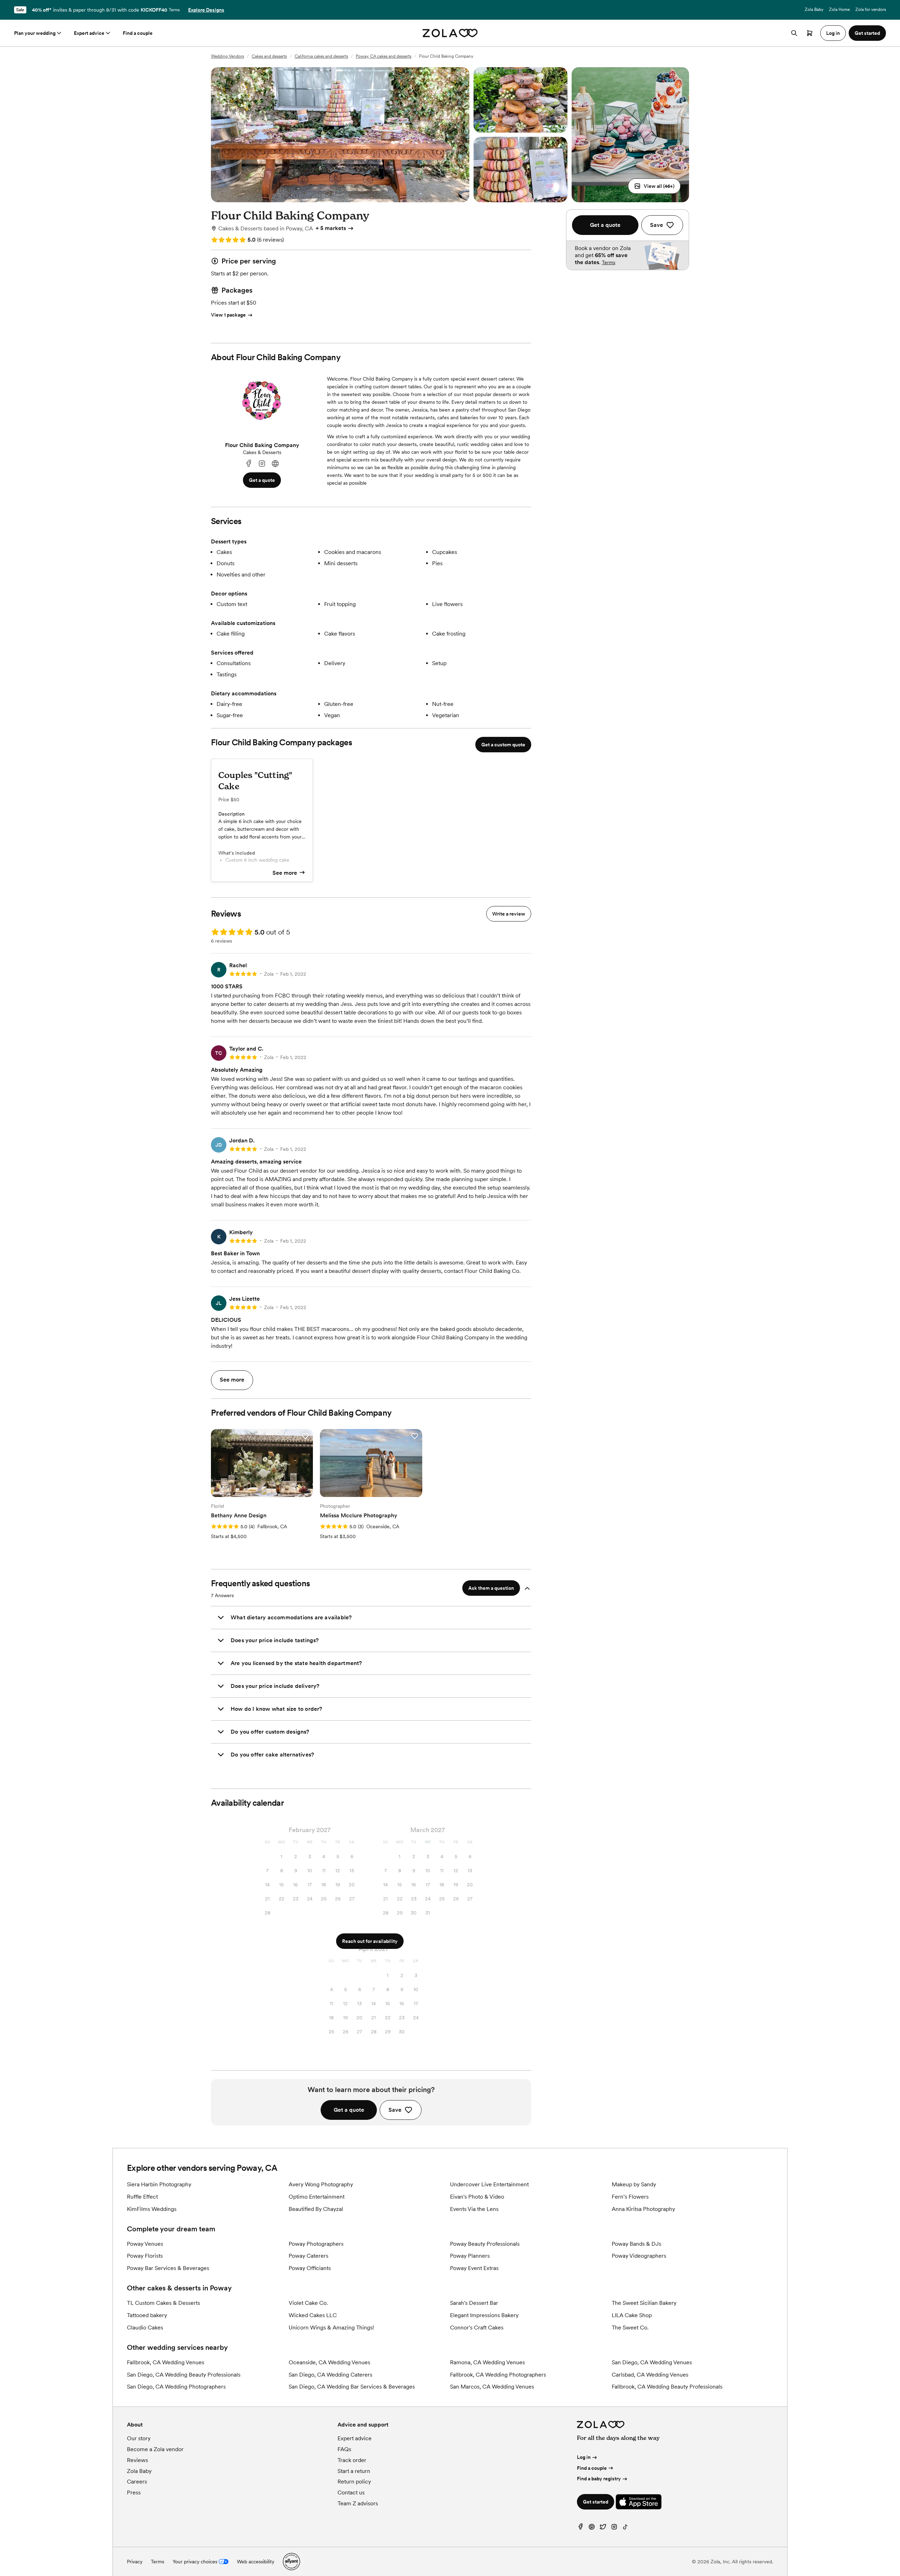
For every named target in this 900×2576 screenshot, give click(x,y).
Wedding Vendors (227, 56)
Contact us (351, 2492)
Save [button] (395, 2110)
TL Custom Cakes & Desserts (163, 2303)
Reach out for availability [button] (370, 1941)
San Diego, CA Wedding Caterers (330, 2375)
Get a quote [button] (262, 480)
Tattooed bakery (147, 2315)
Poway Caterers (308, 2256)
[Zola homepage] (450, 33)
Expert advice (89, 33)
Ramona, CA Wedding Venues (487, 2362)
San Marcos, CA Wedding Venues (492, 2387)
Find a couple (138, 33)
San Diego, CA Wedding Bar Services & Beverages (352, 2387)
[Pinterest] (592, 2528)
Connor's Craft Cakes (477, 2328)
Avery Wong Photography (321, 2184)
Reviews (137, 2460)
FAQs (344, 2449)
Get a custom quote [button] (503, 745)
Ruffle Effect (142, 2197)
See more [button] (232, 1380)
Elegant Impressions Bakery (484, 2315)
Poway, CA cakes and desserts (384, 56)
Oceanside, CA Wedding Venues (329, 2362)
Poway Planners (470, 2256)
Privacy (135, 2562)
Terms (174, 10)
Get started (596, 2502)
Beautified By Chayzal (316, 2209)
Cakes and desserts (269, 56)
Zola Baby (814, 9)
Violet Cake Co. (308, 2303)
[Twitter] (603, 2528)
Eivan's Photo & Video (477, 2197)
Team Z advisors (358, 2503)
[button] (654, 186)
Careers (137, 2482)
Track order (352, 2460)
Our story (139, 2438)
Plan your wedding (35, 33)
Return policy (354, 2482)
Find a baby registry (599, 2479)
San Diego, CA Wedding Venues (652, 2362)
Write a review (509, 914)
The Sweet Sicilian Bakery (644, 2303)
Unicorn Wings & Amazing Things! (331, 2328)
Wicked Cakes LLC (313, 2315)
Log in (584, 2457)
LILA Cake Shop (632, 2315)
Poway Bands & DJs (637, 2244)
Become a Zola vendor (155, 2449)
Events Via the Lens (474, 2209)
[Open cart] (810, 33)
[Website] (275, 464)
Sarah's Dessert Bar (474, 2303)
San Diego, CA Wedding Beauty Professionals (184, 2375)
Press (134, 2492)
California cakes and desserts (321, 56)
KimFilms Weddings (152, 2209)
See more (285, 873)
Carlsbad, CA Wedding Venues (650, 2375)
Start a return (354, 2471)
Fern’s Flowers (630, 2197)
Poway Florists (145, 2256)
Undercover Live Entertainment (489, 2184)
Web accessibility (256, 2562)
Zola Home (839, 9)
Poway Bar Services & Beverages (168, 2268)
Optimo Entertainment (317, 2197)
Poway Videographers (639, 2256)
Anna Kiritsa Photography (643, 2209)
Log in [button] (833, 33)
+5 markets (331, 228)
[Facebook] (249, 464)
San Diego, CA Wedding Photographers (176, 2387)
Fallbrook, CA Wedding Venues (166, 2362)
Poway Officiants (310, 2268)
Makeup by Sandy (634, 2184)
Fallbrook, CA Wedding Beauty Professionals (667, 2387)
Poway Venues (145, 2244)
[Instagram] (262, 464)
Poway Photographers (316, 2244)
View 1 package (228, 315)
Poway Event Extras (474, 2268)
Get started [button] (867, 33)
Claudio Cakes (145, 2328)
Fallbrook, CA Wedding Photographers (498, 2375)
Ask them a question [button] (491, 1588)
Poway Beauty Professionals (485, 2244)
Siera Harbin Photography (159, 2184)
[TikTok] (625, 2528)
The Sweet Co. (630, 2328)
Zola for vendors (871, 9)
